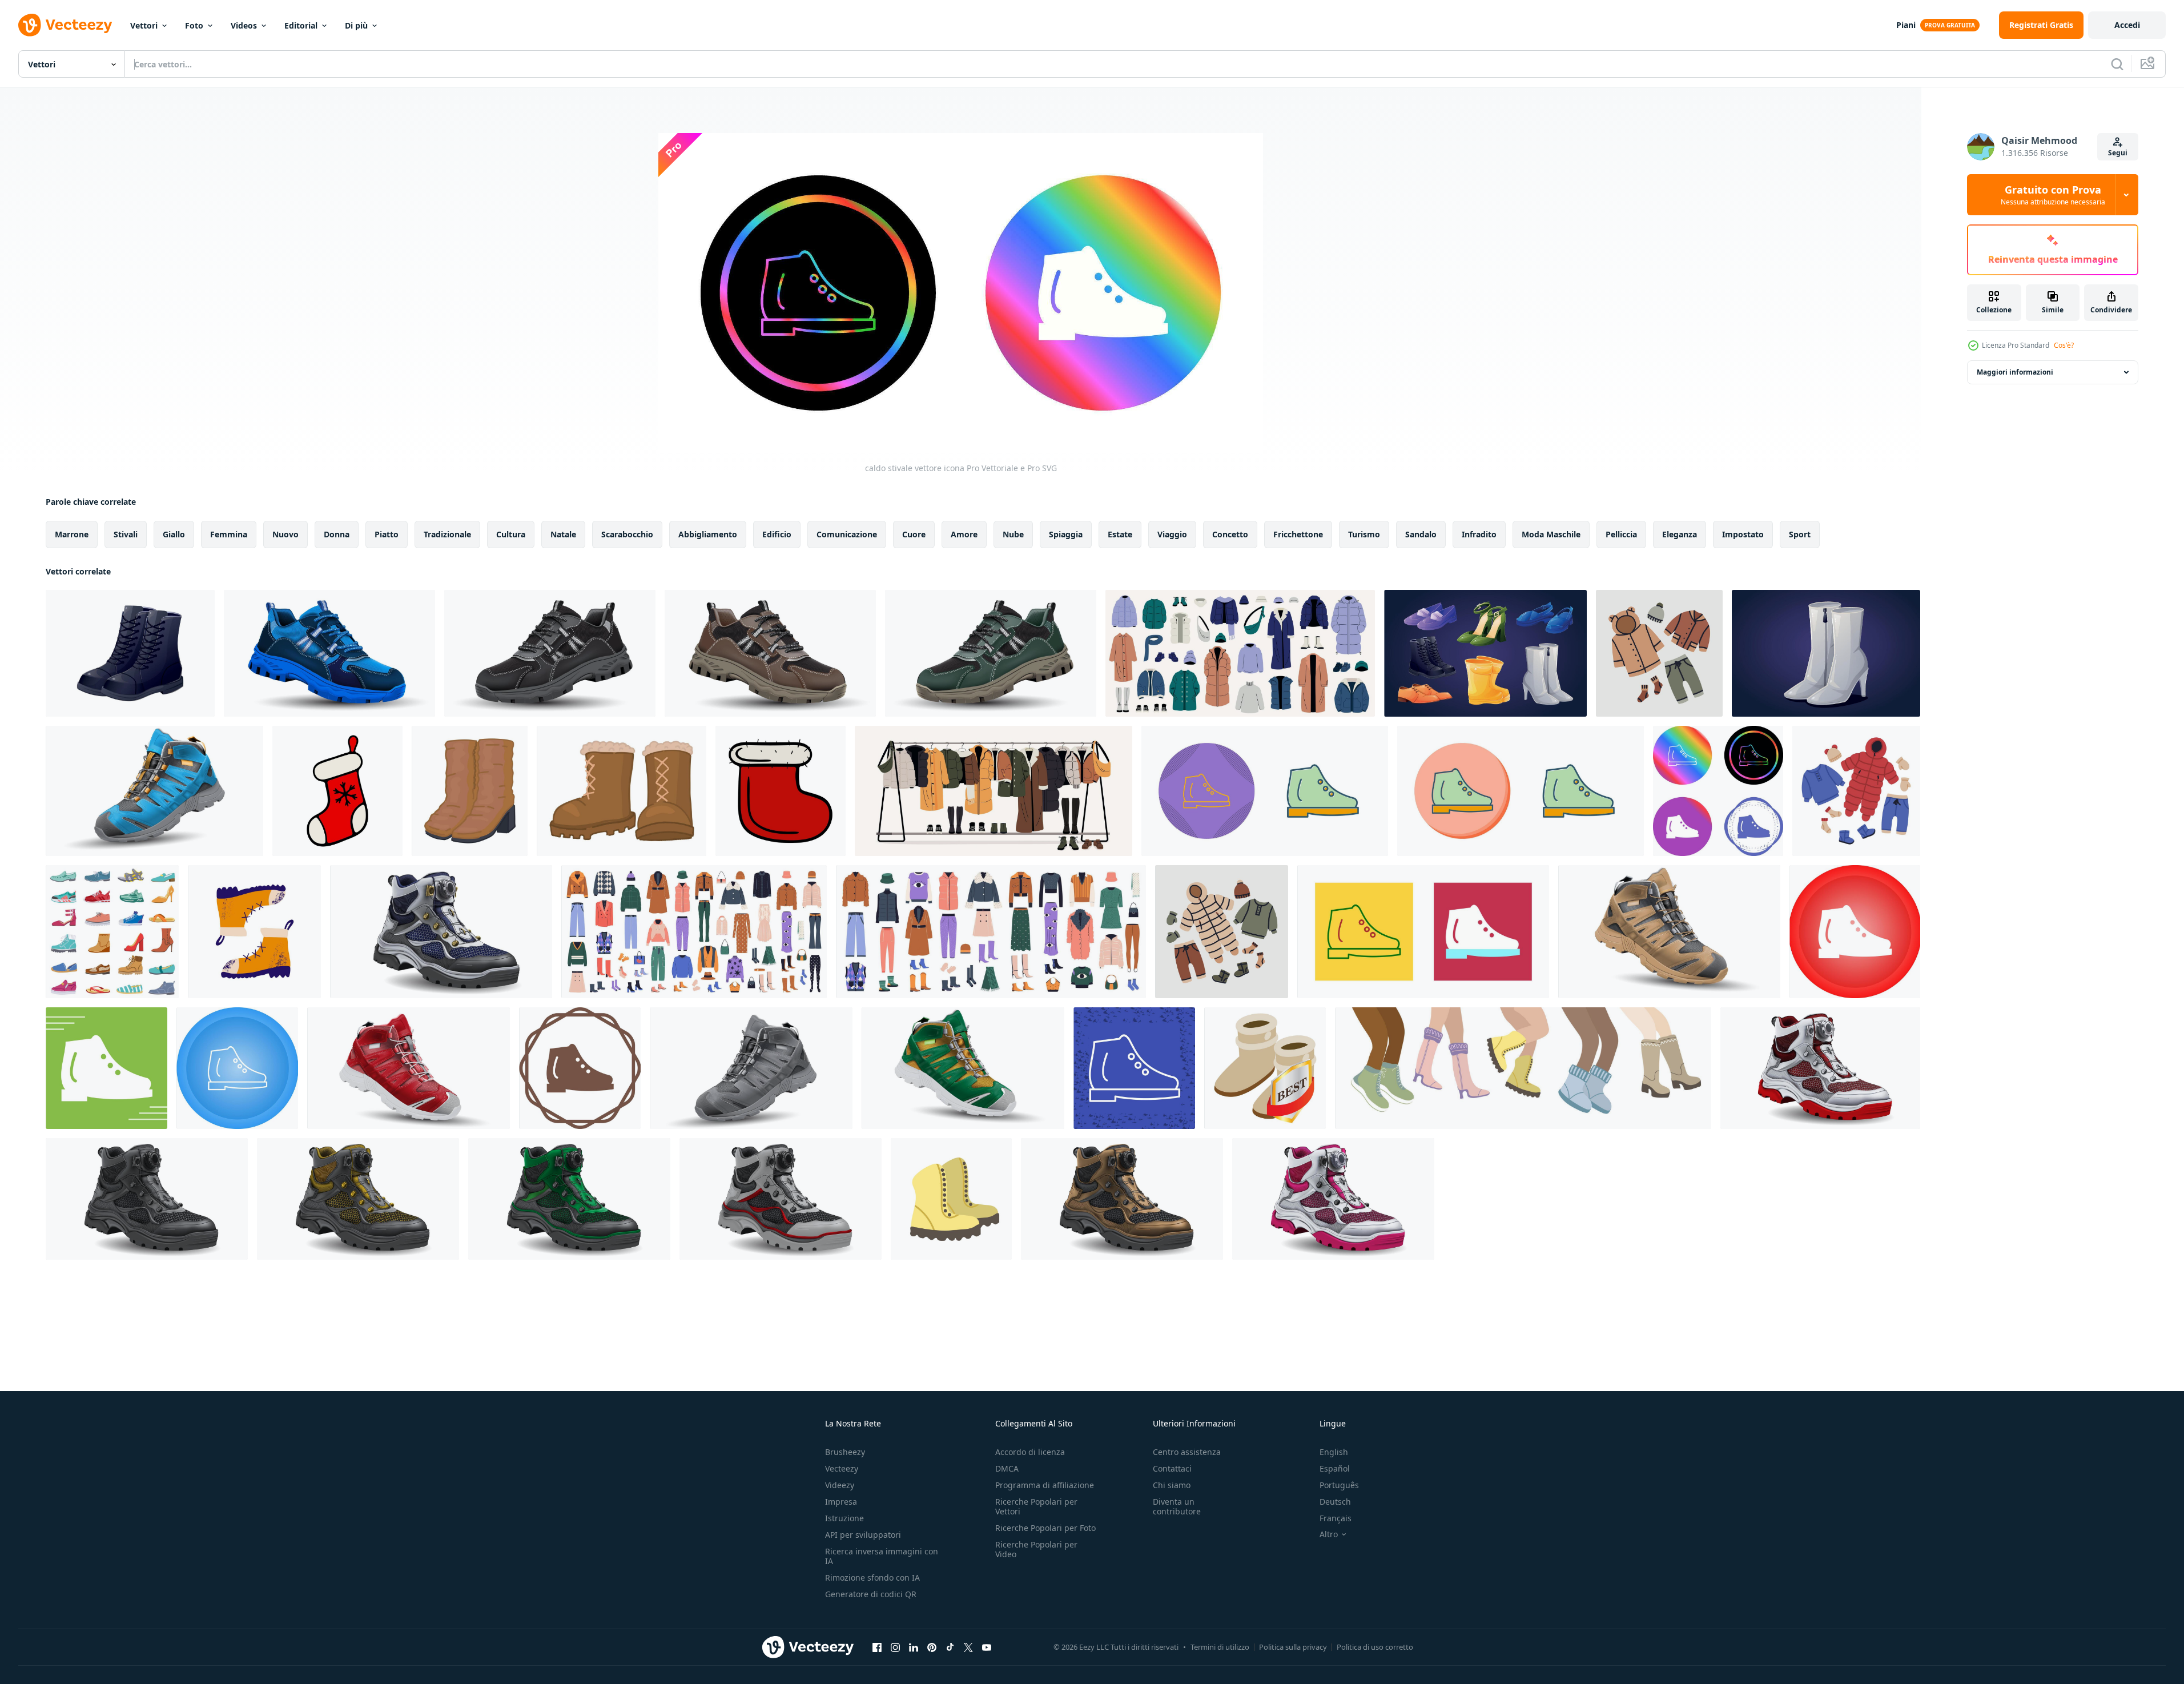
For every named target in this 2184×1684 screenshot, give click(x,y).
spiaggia (1066, 534)
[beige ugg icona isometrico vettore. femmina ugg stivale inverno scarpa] (1265, 1068)
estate (1120, 534)
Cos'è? (2064, 345)
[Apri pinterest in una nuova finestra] (932, 1647)
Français (1336, 1518)
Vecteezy (842, 1468)
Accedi (2127, 25)
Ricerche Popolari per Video (1036, 1549)
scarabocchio (627, 534)
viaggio (1172, 534)
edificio (777, 534)
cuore (914, 534)
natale (563, 534)
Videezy (840, 1485)
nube (1013, 534)
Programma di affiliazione (1045, 1485)
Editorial (301, 25)
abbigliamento (708, 534)
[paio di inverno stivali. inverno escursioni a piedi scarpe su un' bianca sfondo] (951, 1199)
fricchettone (1298, 534)
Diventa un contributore (1177, 1506)
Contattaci (1172, 1468)
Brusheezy (845, 1452)
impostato (1743, 534)
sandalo (1421, 534)
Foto (194, 25)
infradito (1479, 534)
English (1334, 1452)
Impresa (841, 1502)
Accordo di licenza (1030, 1452)
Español (1335, 1468)
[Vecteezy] (65, 25)
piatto (387, 534)
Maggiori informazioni (2015, 372)
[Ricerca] (2117, 64)
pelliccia (1621, 534)
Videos (244, 25)
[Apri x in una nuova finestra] (968, 1647)
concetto (1230, 534)
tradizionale (447, 534)
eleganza (1680, 534)
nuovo (285, 534)
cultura (511, 534)
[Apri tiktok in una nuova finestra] (950, 1647)
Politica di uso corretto (1375, 1647)
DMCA (1007, 1468)
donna (337, 534)
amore (964, 534)
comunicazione (847, 534)
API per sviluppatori (863, 1535)
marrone (72, 534)
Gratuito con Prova (2053, 195)
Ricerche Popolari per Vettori (1036, 1506)
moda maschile (1551, 534)
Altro (1329, 1534)
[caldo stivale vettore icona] (1265, 791)
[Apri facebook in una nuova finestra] (877, 1647)
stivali (126, 534)
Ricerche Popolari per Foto (1045, 1528)
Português (1339, 1485)
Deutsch (1335, 1502)
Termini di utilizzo (1220, 1647)
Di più (356, 25)
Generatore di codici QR (871, 1594)
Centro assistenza (1187, 1452)
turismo (1364, 534)
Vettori (144, 25)
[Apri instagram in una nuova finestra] (895, 1647)
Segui (2118, 153)
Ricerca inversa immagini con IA (882, 1556)
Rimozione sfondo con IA (872, 1578)
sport (1800, 534)
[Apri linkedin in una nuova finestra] (914, 1647)
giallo (174, 534)
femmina (229, 534)
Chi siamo (1172, 1485)
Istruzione (844, 1518)
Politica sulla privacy (1293, 1647)
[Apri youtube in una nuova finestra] (987, 1647)
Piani (1906, 25)
